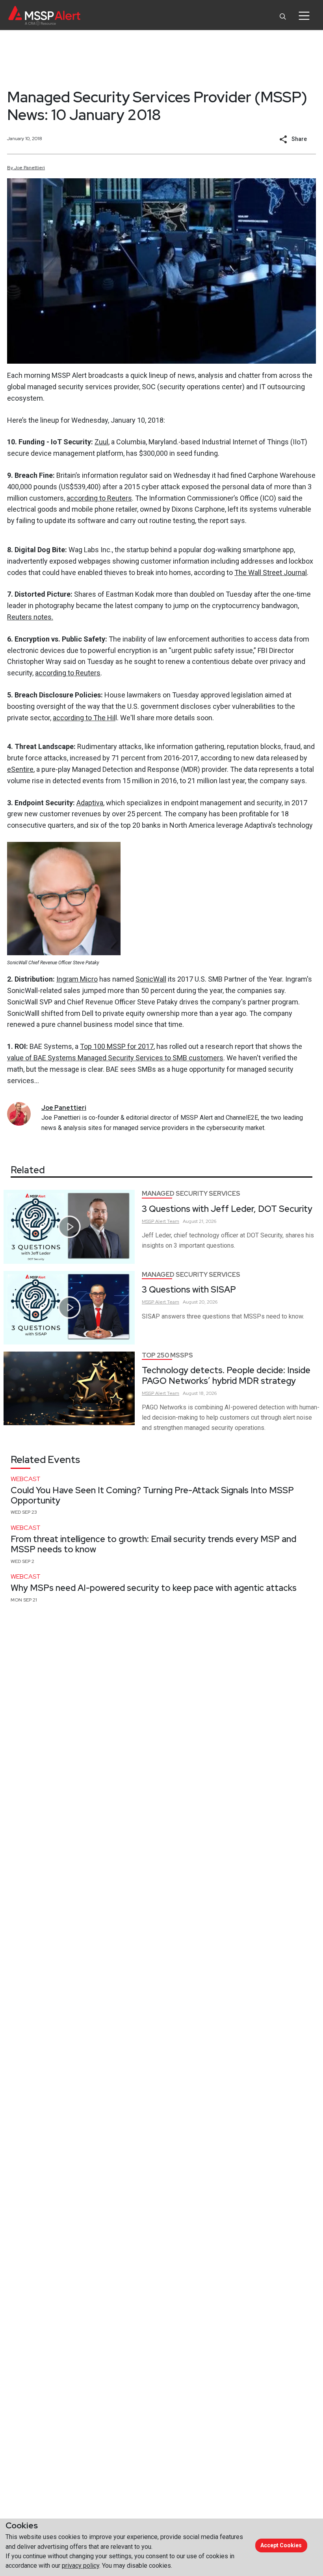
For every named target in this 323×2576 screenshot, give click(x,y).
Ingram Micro (77, 979)
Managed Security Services (191, 1194)
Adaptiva (90, 803)
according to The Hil (84, 718)
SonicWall (151, 979)
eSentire (20, 769)
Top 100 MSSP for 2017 (117, 1046)
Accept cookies (281, 2545)
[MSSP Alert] (44, 16)
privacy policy (81, 2566)
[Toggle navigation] (304, 16)
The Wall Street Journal (271, 572)
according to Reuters (99, 498)
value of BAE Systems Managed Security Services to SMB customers (115, 1058)
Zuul (101, 442)
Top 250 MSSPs (167, 1355)
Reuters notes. (30, 617)
